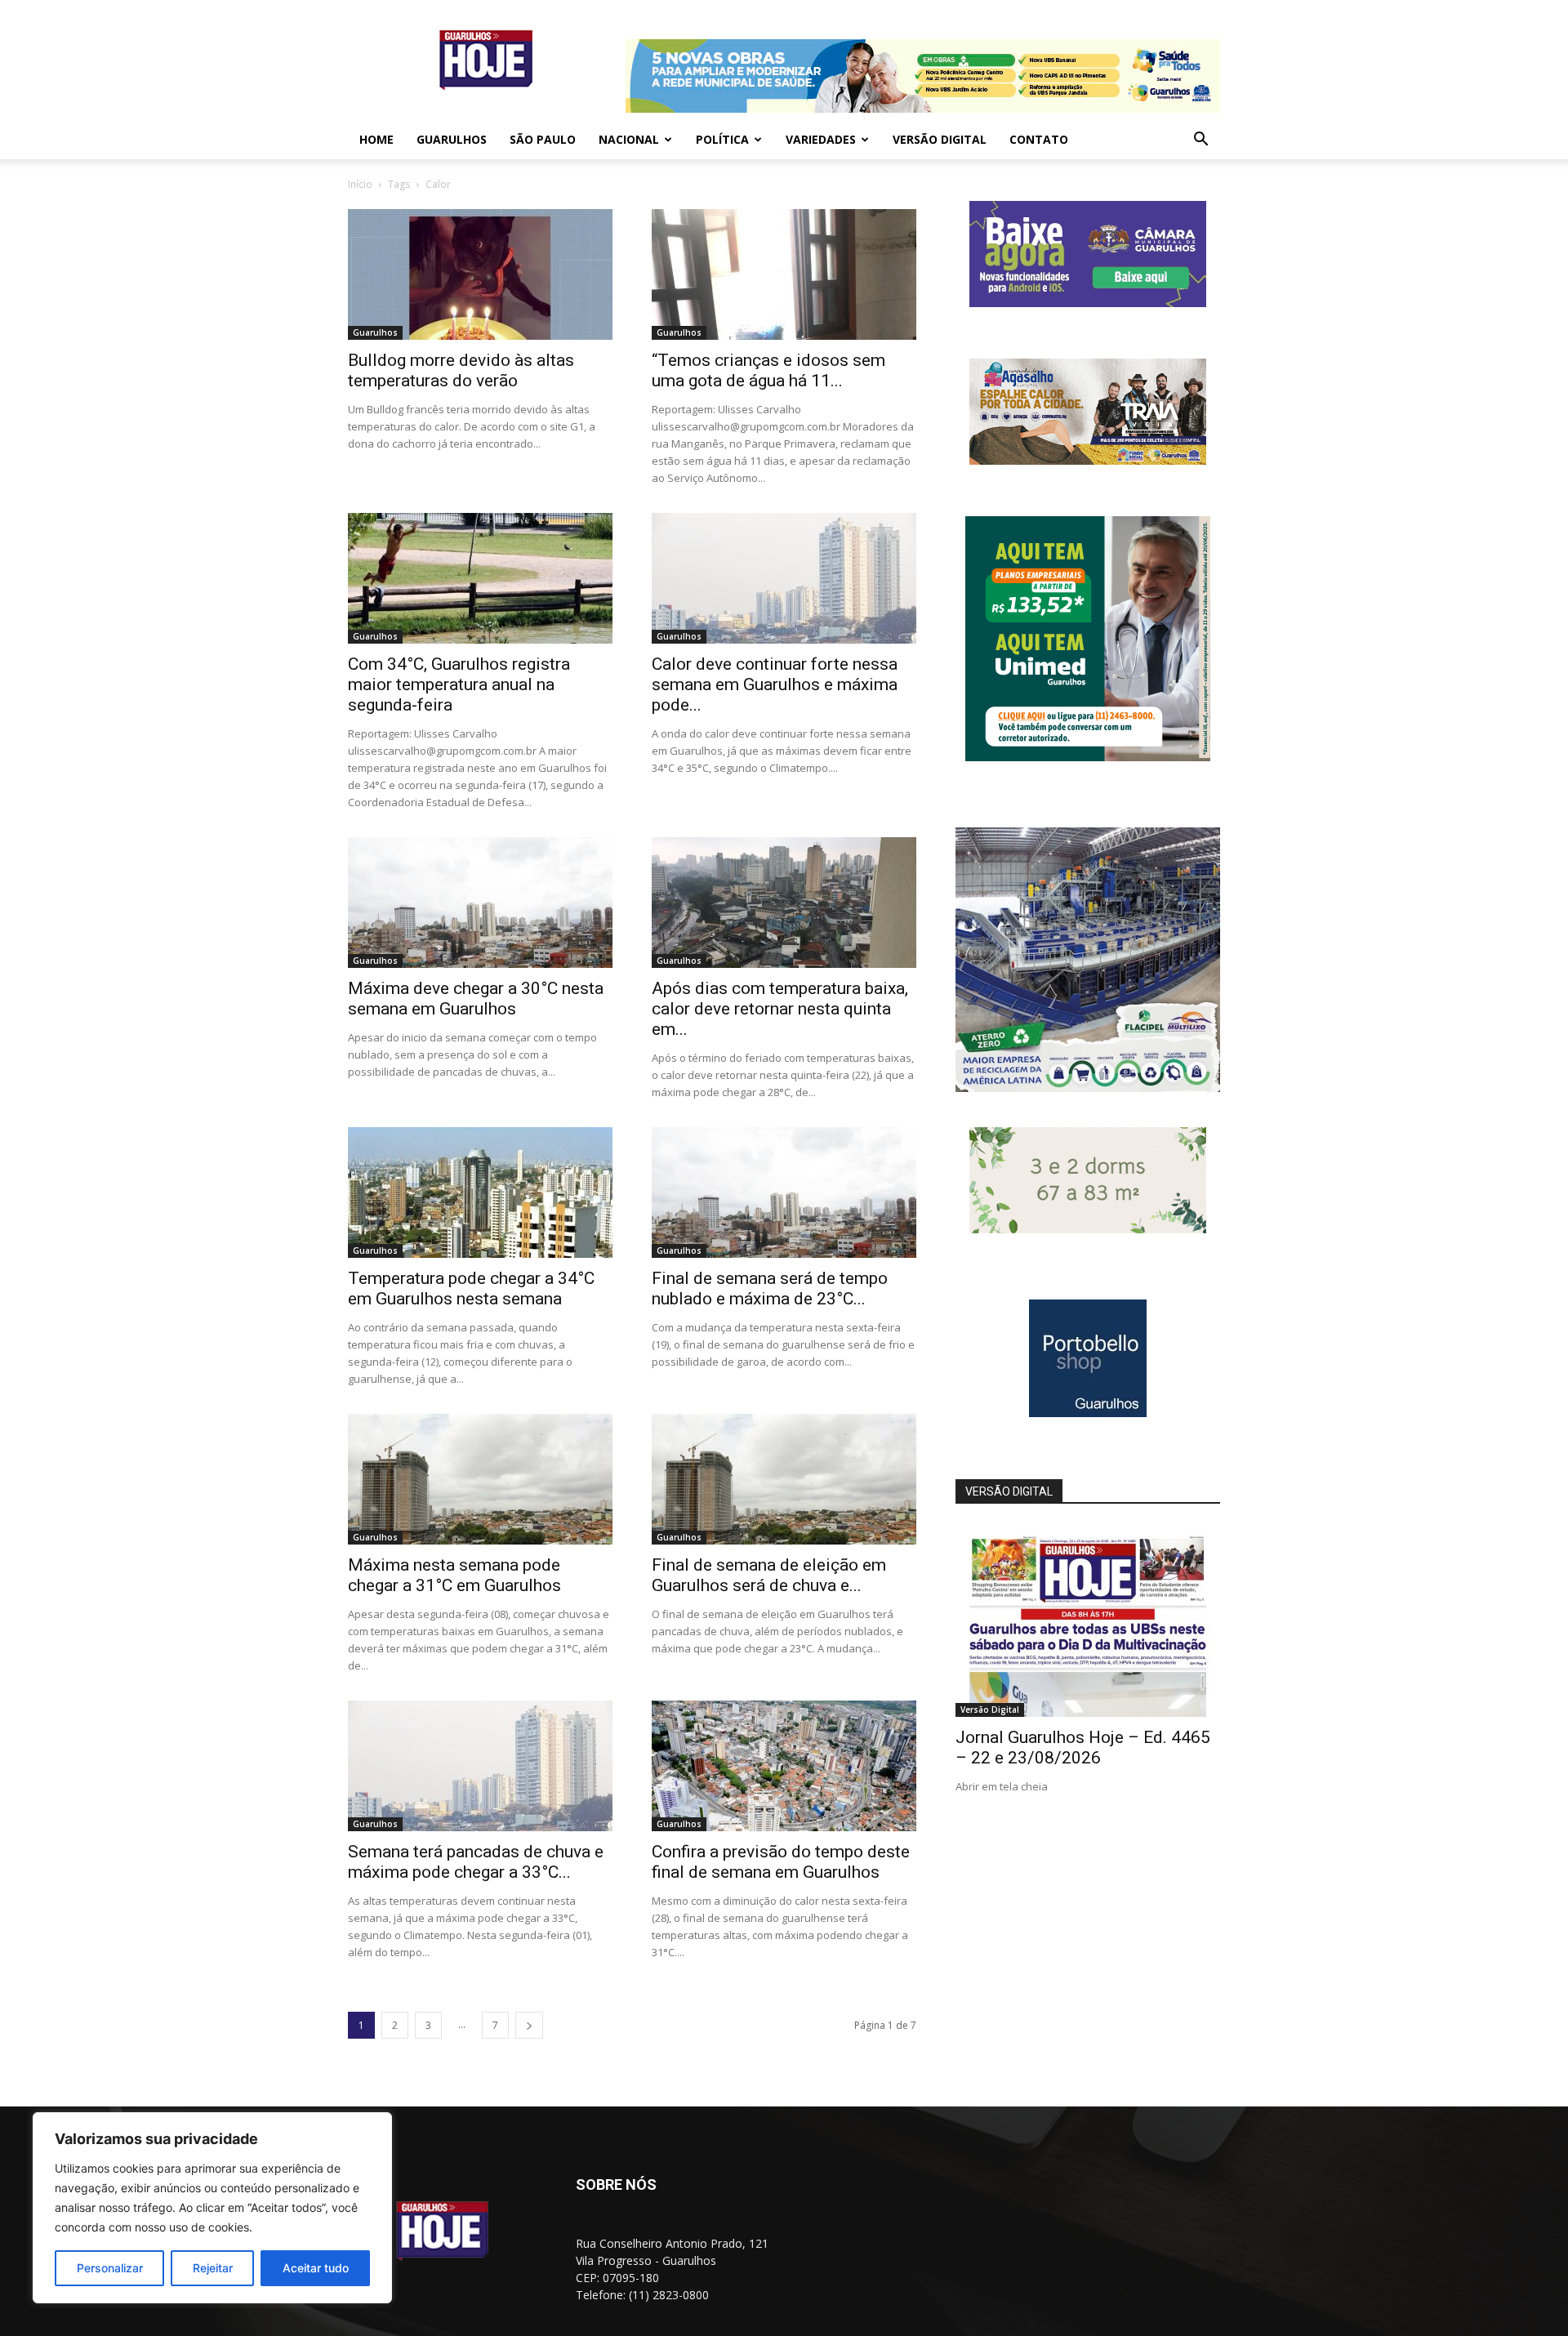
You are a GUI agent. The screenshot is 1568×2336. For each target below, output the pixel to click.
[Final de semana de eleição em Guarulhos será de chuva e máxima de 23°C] (784, 1479)
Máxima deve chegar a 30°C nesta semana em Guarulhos (476, 999)
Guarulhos (452, 139)
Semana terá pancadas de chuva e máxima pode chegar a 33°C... (476, 1862)
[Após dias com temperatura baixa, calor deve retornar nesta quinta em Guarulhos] (784, 903)
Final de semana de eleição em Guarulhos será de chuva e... (769, 1575)
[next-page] (529, 2025)
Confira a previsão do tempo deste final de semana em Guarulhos (781, 1862)
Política (722, 139)
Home (376, 139)
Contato (1039, 139)
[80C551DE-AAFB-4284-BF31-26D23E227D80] (1088, 757)
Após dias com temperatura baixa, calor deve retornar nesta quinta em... (780, 1009)
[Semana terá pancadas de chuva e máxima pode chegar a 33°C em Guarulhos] (480, 1766)
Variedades (821, 139)
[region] (212, 2208)
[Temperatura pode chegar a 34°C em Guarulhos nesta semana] (480, 1193)
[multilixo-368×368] (1088, 1088)
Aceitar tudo (316, 2268)
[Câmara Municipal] (1088, 303)
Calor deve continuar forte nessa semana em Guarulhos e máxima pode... (775, 684)
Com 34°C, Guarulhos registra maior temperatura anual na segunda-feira (459, 684)
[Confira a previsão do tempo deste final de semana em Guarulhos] (784, 1766)
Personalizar (110, 2268)
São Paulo (543, 139)
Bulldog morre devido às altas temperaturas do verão (461, 370)
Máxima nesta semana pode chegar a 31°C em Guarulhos (454, 1575)
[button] (1200, 141)
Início (360, 184)
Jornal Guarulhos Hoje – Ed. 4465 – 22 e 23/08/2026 (1083, 1748)
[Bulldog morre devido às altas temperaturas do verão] (480, 274)
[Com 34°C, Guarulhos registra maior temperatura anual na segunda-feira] (480, 578)
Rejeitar (213, 2268)
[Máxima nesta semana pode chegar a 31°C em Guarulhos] (480, 1479)
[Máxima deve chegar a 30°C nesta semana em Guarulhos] (480, 903)
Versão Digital (940, 139)
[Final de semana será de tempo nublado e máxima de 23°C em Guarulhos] (784, 1193)
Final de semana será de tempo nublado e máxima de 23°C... (770, 1288)
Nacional (629, 139)
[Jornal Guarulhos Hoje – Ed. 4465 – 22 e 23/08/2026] (1088, 1621)
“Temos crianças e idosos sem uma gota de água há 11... (768, 370)
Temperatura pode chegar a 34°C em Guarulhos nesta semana (471, 1288)
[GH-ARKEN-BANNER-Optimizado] (1088, 1229)
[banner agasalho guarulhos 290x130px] (1088, 460)
